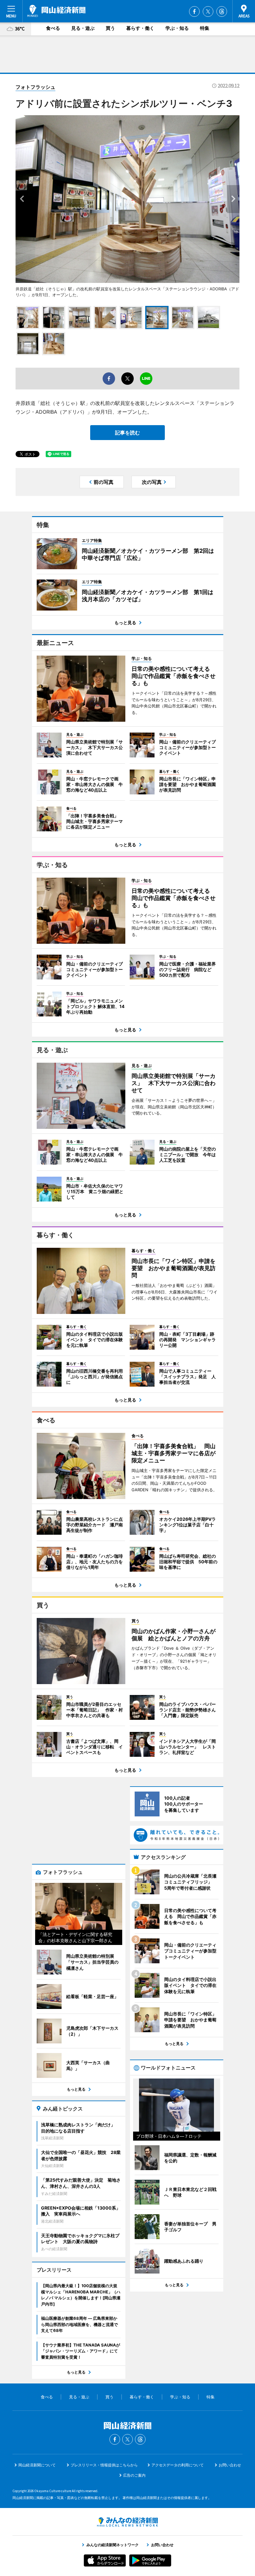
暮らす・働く (140, 28)
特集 (205, 28)
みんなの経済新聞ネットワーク (127, 2522)
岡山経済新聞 (56, 11)
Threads (222, 11)
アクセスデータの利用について (178, 2465)
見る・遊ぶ (83, 28)
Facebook (194, 11)
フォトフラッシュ (35, 87)
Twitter (208, 11)
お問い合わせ (230, 2465)
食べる (53, 28)
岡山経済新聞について (37, 2465)
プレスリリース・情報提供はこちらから (104, 2465)
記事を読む (127, 433)
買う (110, 28)
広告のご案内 (134, 2475)
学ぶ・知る (177, 28)
